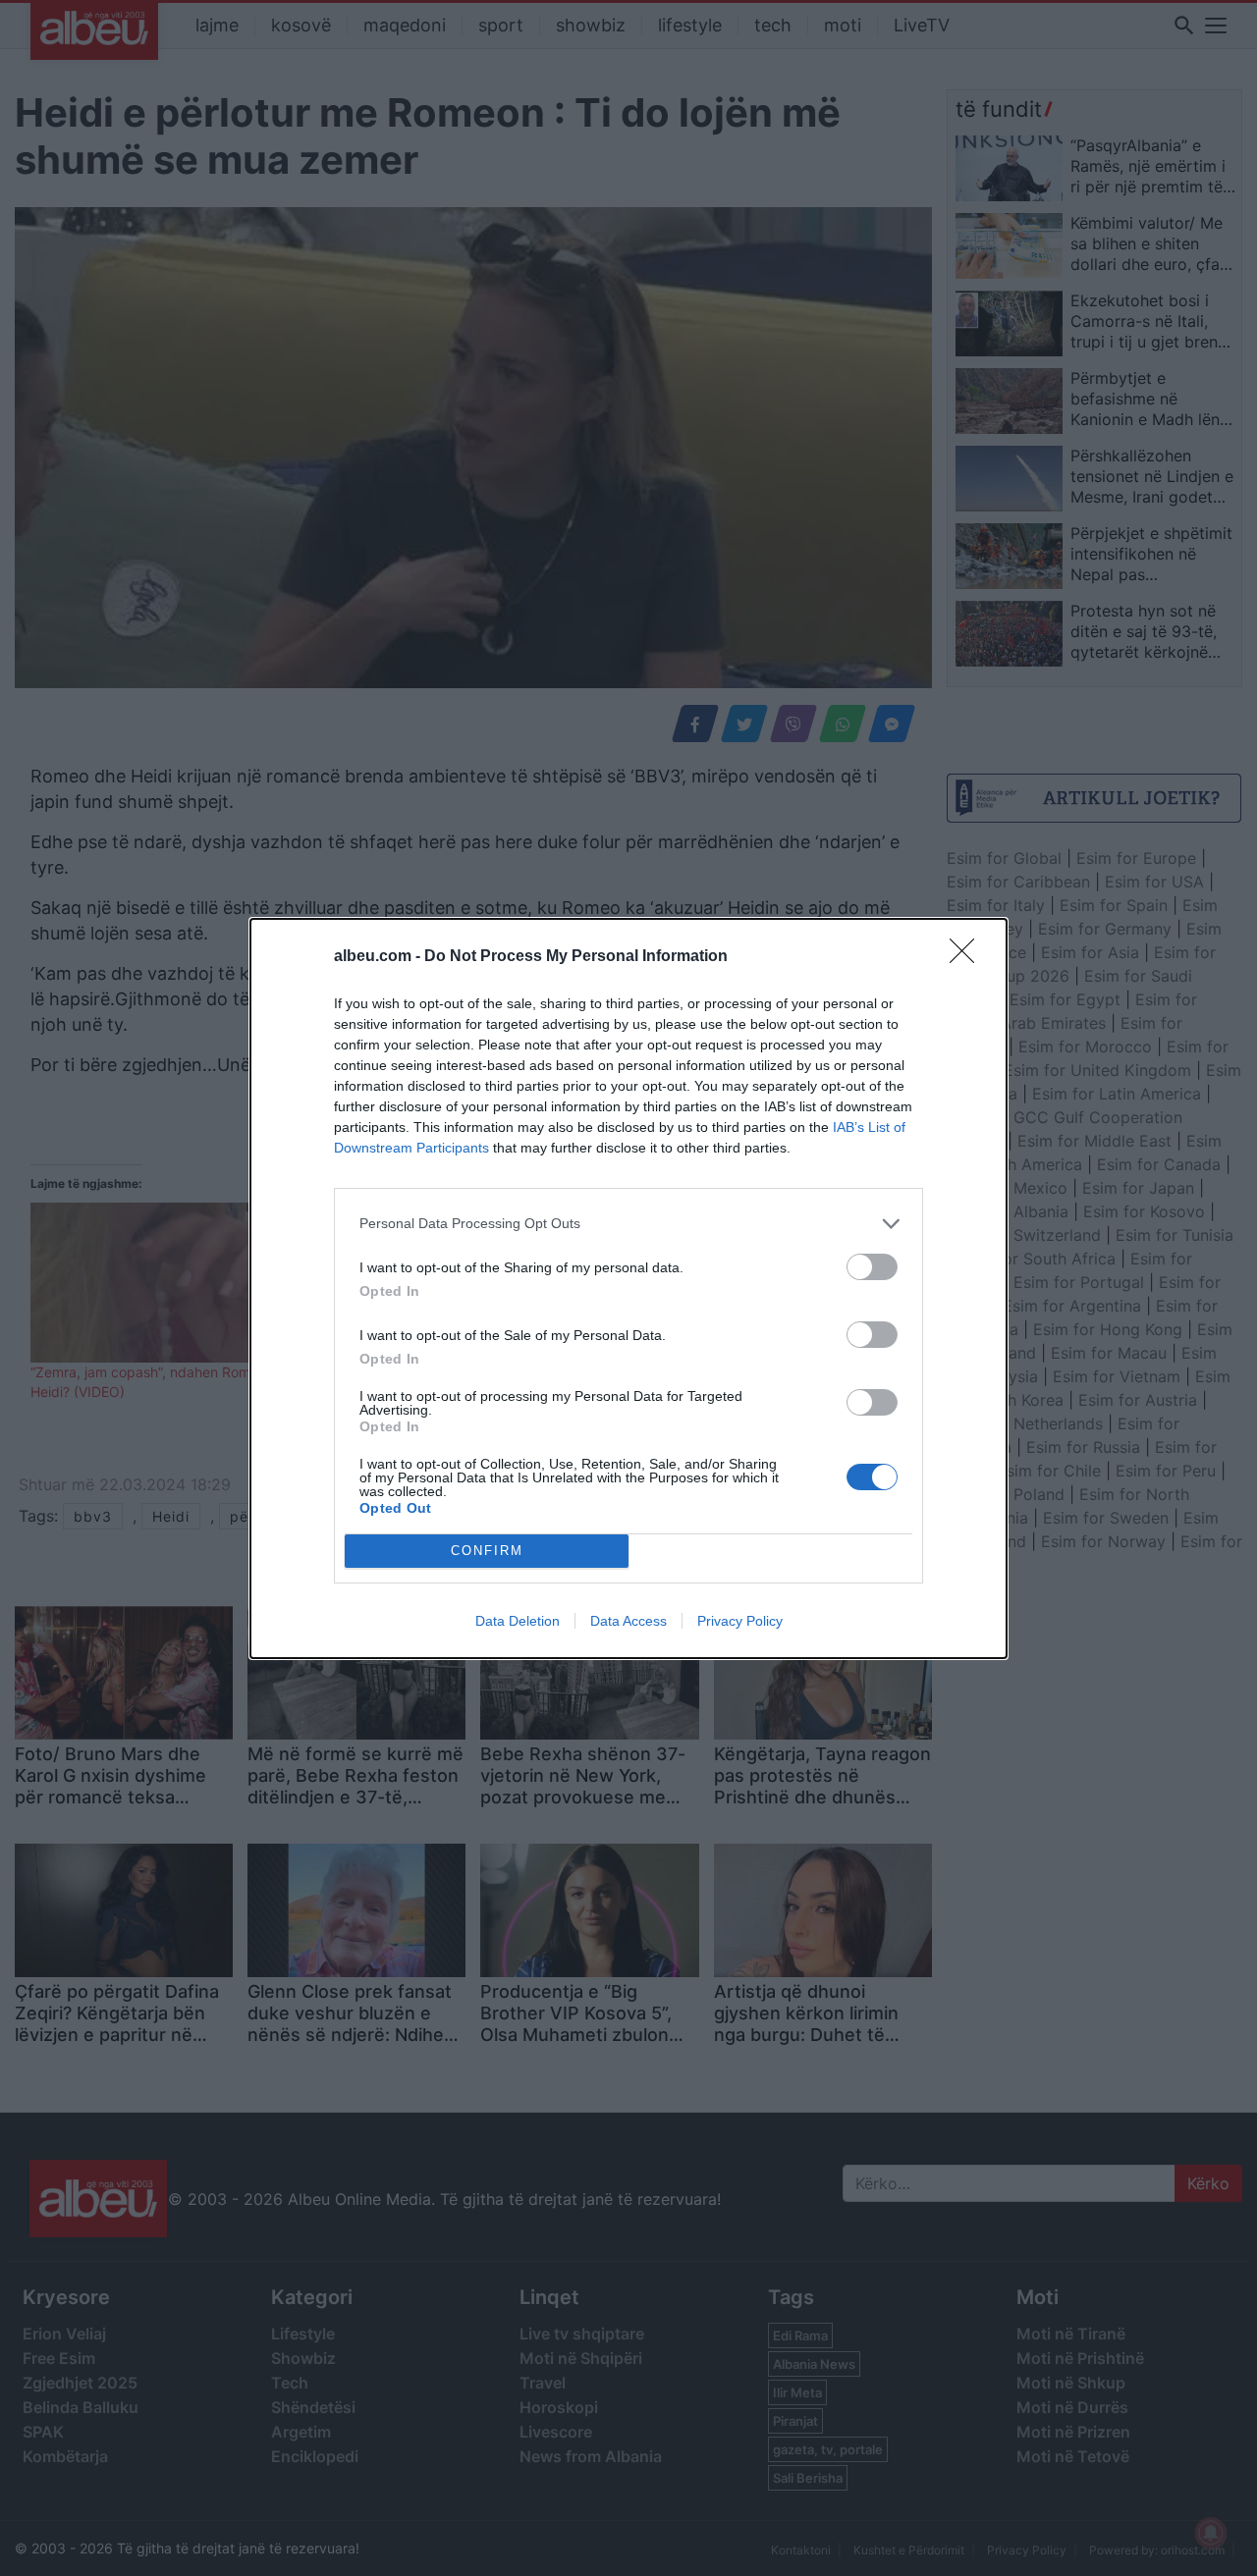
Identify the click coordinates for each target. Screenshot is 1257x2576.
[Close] (968, 957)
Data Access (628, 1621)
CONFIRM (487, 1551)
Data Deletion (518, 1621)
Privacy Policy (740, 1621)
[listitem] (628, 1224)
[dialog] (628, 1288)
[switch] (872, 1267)
